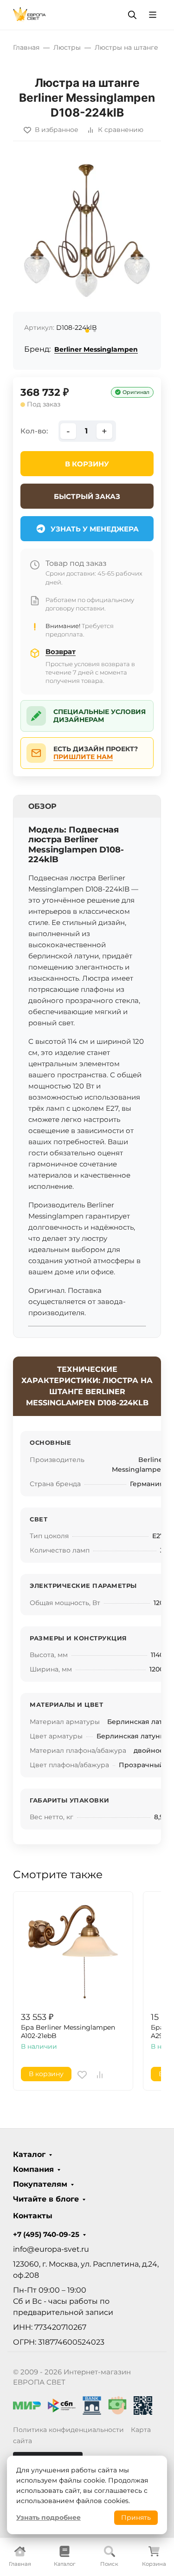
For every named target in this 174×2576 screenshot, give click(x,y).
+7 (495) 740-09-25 (46, 2235)
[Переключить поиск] (132, 15)
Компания (33, 2170)
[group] (87, 247)
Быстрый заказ (87, 496)
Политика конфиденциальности (68, 2430)
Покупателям (40, 2184)
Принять (136, 2517)
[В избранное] (82, 2075)
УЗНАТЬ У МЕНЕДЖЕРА (95, 529)
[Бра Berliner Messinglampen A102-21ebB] (73, 1951)
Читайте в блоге (46, 2199)
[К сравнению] (100, 2075)
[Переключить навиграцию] (153, 15)
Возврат (61, 652)
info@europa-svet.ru (51, 2249)
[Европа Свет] (29, 14)
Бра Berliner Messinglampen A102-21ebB (68, 2032)
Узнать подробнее (48, 2517)
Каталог (29, 2155)
